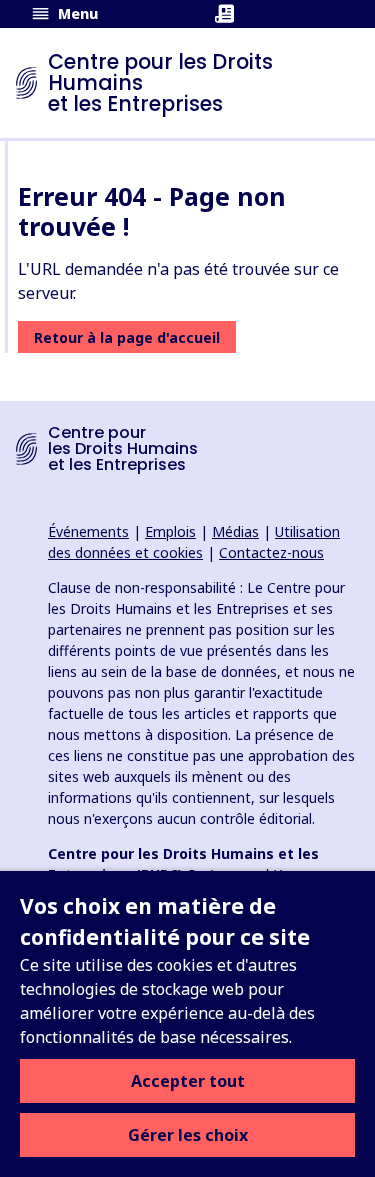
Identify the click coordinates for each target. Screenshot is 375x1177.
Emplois (170, 531)
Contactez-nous (271, 552)
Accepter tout (188, 1081)
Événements (88, 531)
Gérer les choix (188, 1135)
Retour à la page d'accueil (127, 337)
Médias (235, 531)
